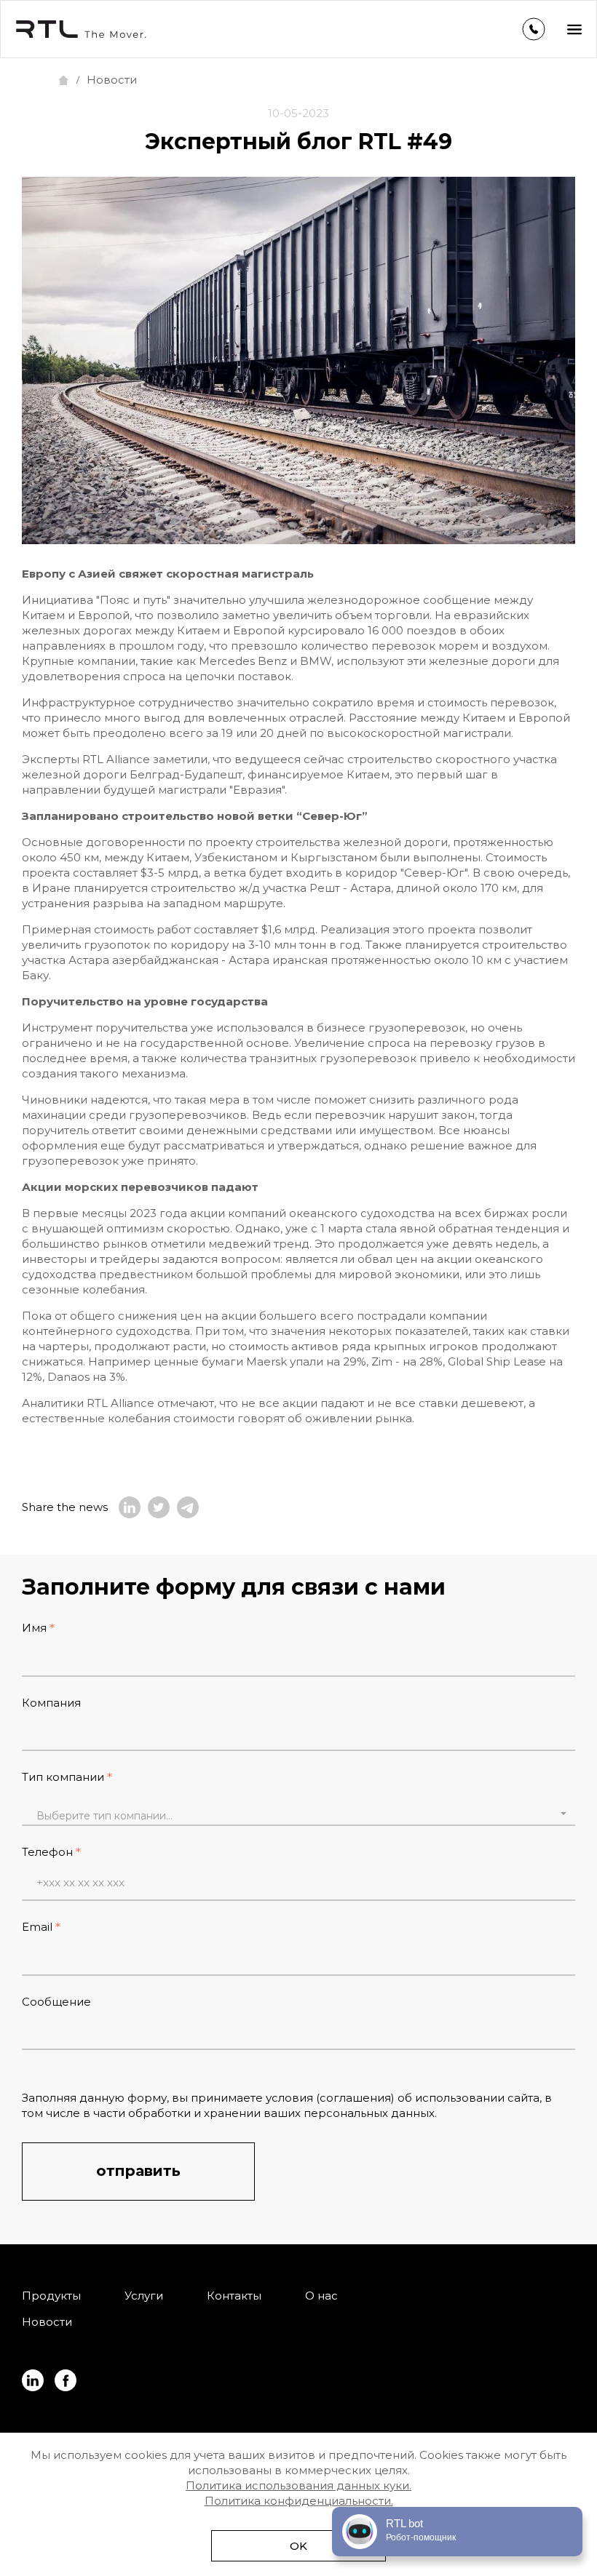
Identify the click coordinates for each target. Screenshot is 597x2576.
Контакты (234, 2296)
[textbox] (298, 1816)
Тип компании (63, 1777)
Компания (51, 1703)
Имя (34, 1628)
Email (37, 1927)
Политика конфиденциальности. (299, 2501)
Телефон (47, 1852)
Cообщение (56, 2002)
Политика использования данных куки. (298, 2485)
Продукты (51, 2296)
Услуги (144, 2296)
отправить (138, 2171)
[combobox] (298, 1814)
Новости (47, 2322)
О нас (321, 2296)
